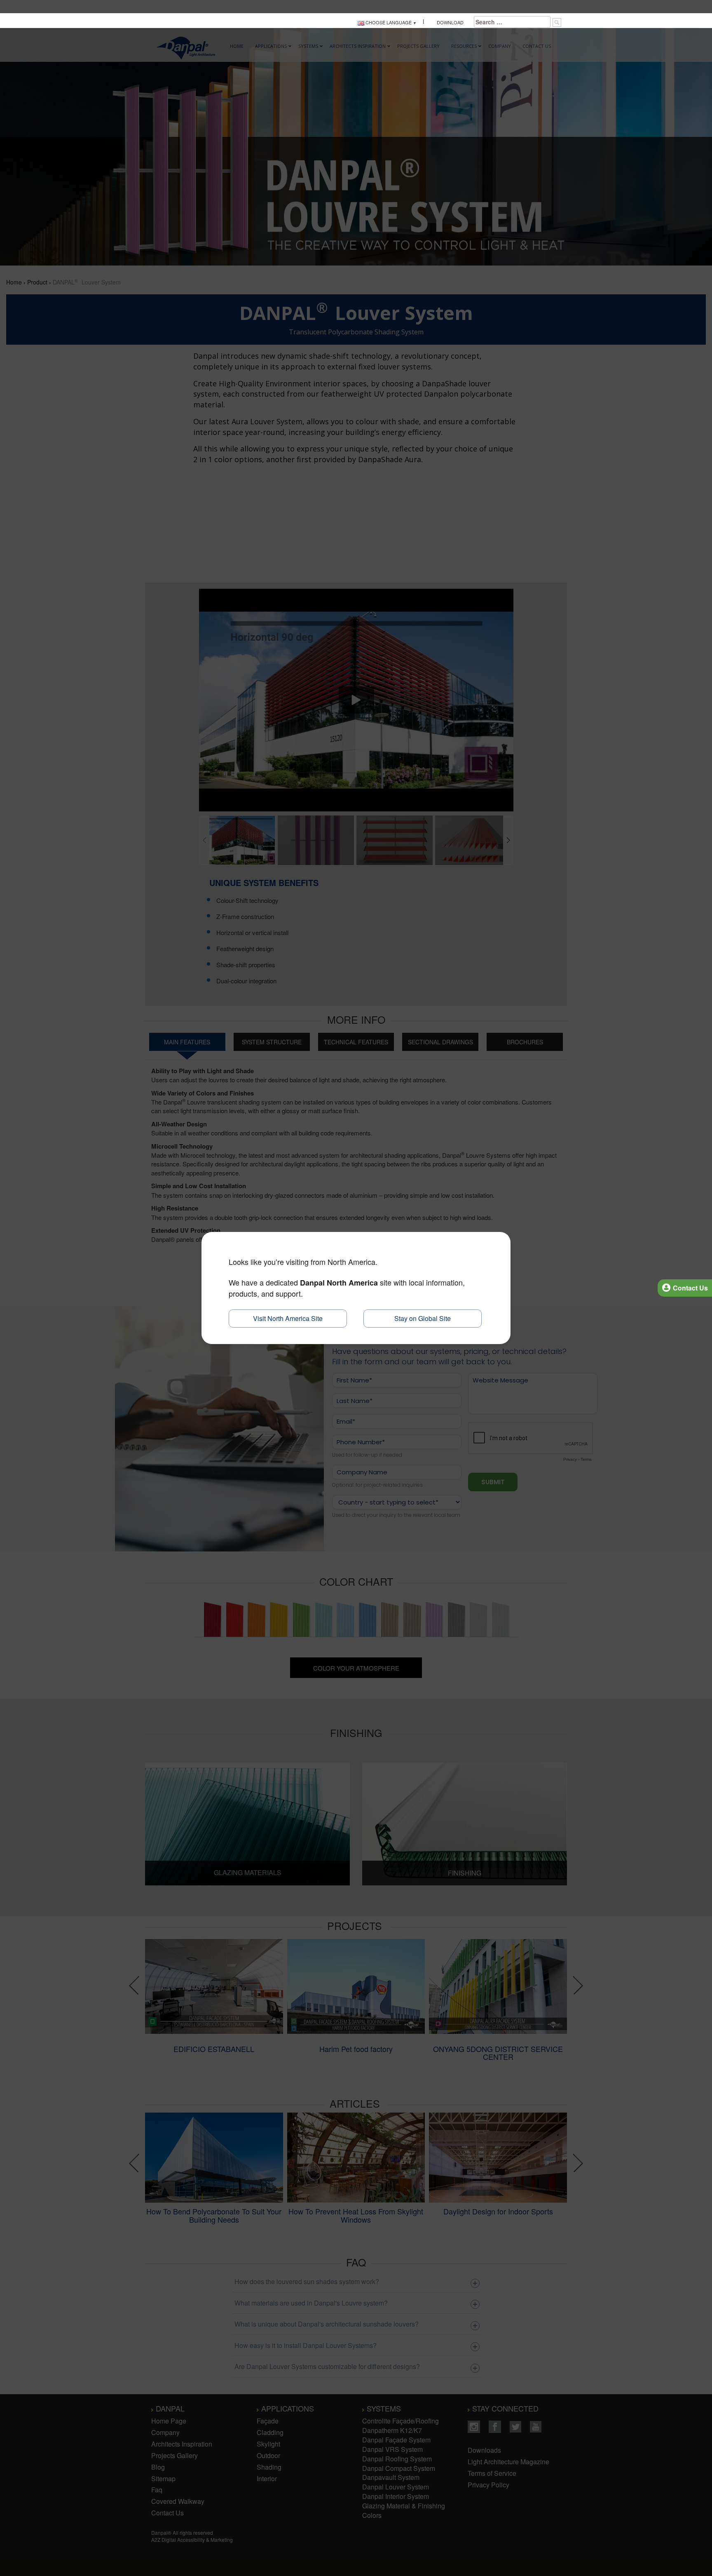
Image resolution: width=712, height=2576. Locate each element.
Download (449, 22)
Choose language (388, 22)
